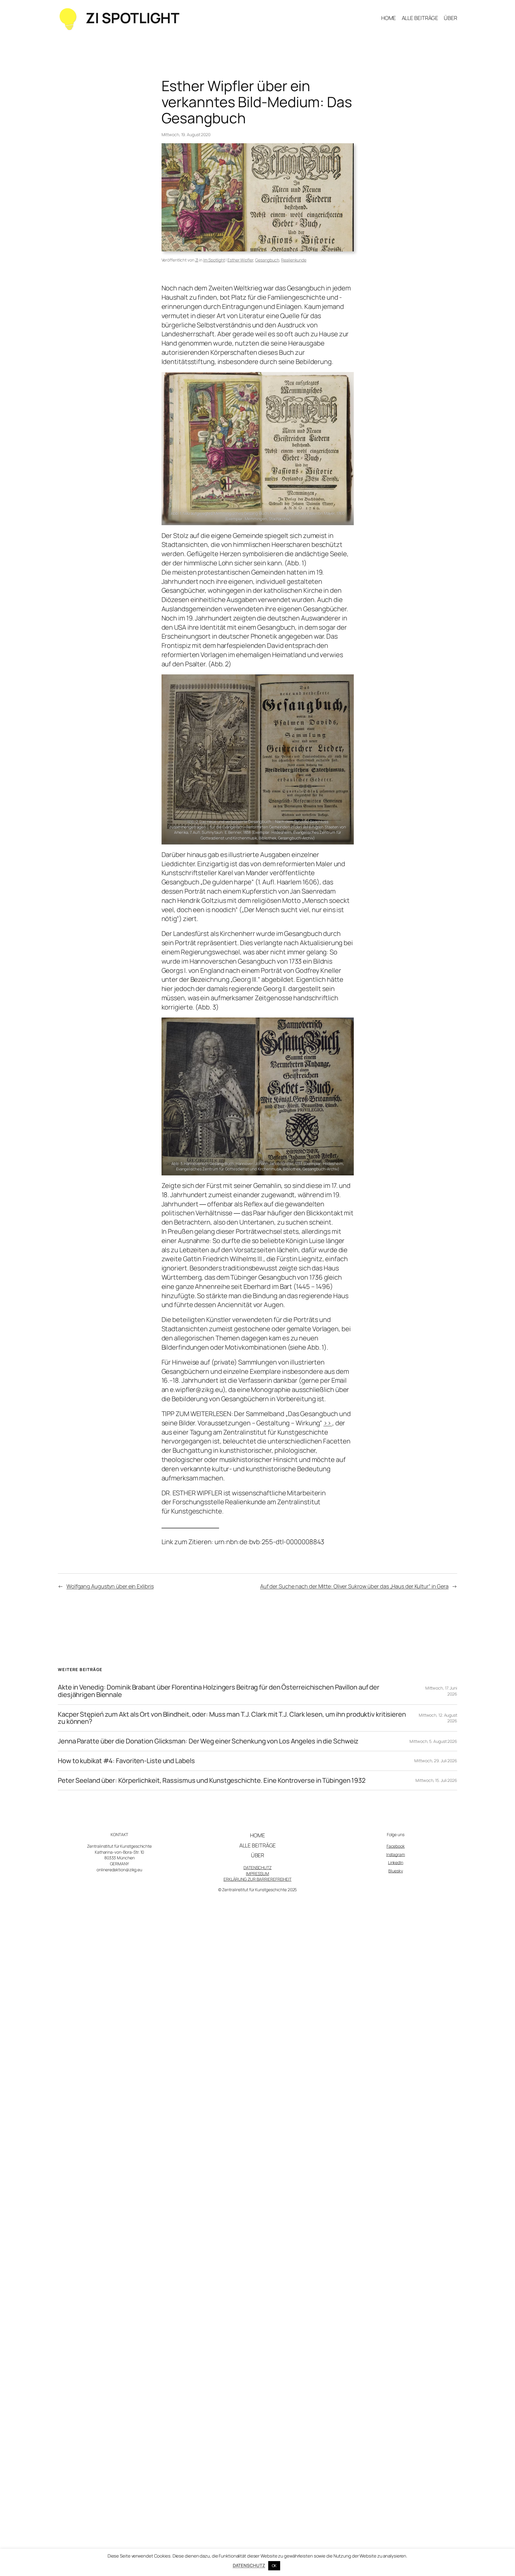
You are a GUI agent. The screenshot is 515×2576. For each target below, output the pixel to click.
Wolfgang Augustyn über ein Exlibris (110, 1586)
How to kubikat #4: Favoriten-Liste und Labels (126, 1761)
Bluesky (395, 1871)
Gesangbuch (267, 260)
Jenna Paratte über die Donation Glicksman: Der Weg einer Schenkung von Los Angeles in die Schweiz (208, 1741)
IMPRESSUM (257, 1873)
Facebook (396, 1846)
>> (328, 1423)
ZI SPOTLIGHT (132, 18)
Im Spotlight (214, 260)
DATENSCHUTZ (257, 1868)
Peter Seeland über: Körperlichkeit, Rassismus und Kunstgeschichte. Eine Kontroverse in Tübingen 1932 (212, 1781)
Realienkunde (294, 260)
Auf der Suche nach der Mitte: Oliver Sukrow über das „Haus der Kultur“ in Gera (354, 1586)
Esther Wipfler (240, 260)
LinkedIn (396, 1862)
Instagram (396, 1854)
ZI (197, 260)
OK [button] (274, 2566)
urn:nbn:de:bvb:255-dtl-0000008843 (270, 1542)
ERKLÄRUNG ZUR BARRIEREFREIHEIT (257, 1879)
